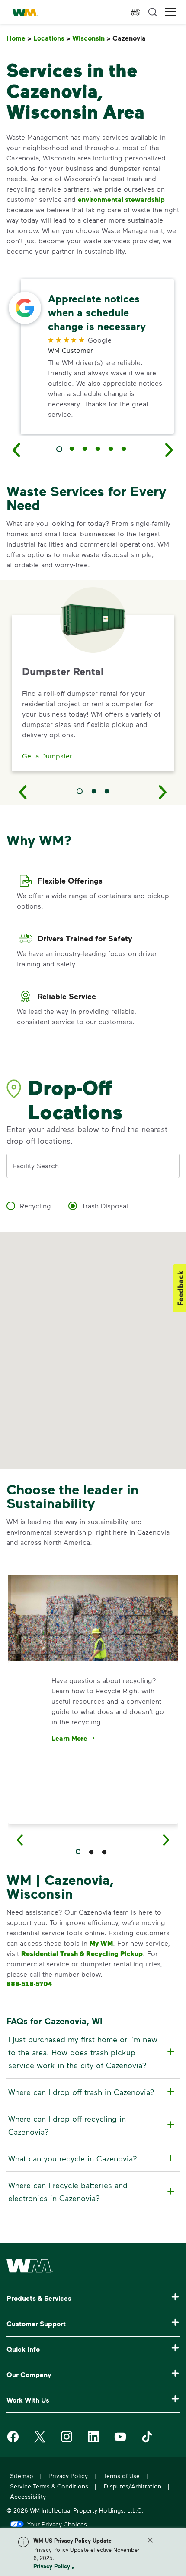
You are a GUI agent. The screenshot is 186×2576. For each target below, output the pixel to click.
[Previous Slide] (23, 792)
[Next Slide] (163, 792)
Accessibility (28, 2496)
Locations (52, 38)
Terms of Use (122, 2476)
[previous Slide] (16, 450)
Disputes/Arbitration (133, 2486)
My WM (101, 1943)
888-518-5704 (29, 1984)
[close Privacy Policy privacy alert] (150, 2540)
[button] (170, 12)
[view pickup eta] (135, 12)
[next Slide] (170, 450)
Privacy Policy (52, 2566)
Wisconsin (91, 38)
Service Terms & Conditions (49, 2486)
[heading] (92, 2052)
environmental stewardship (121, 199)
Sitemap (21, 2476)
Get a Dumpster (47, 756)
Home (19, 38)
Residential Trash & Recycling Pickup (82, 1953)
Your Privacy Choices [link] (57, 2524)
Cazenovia (131, 38)
